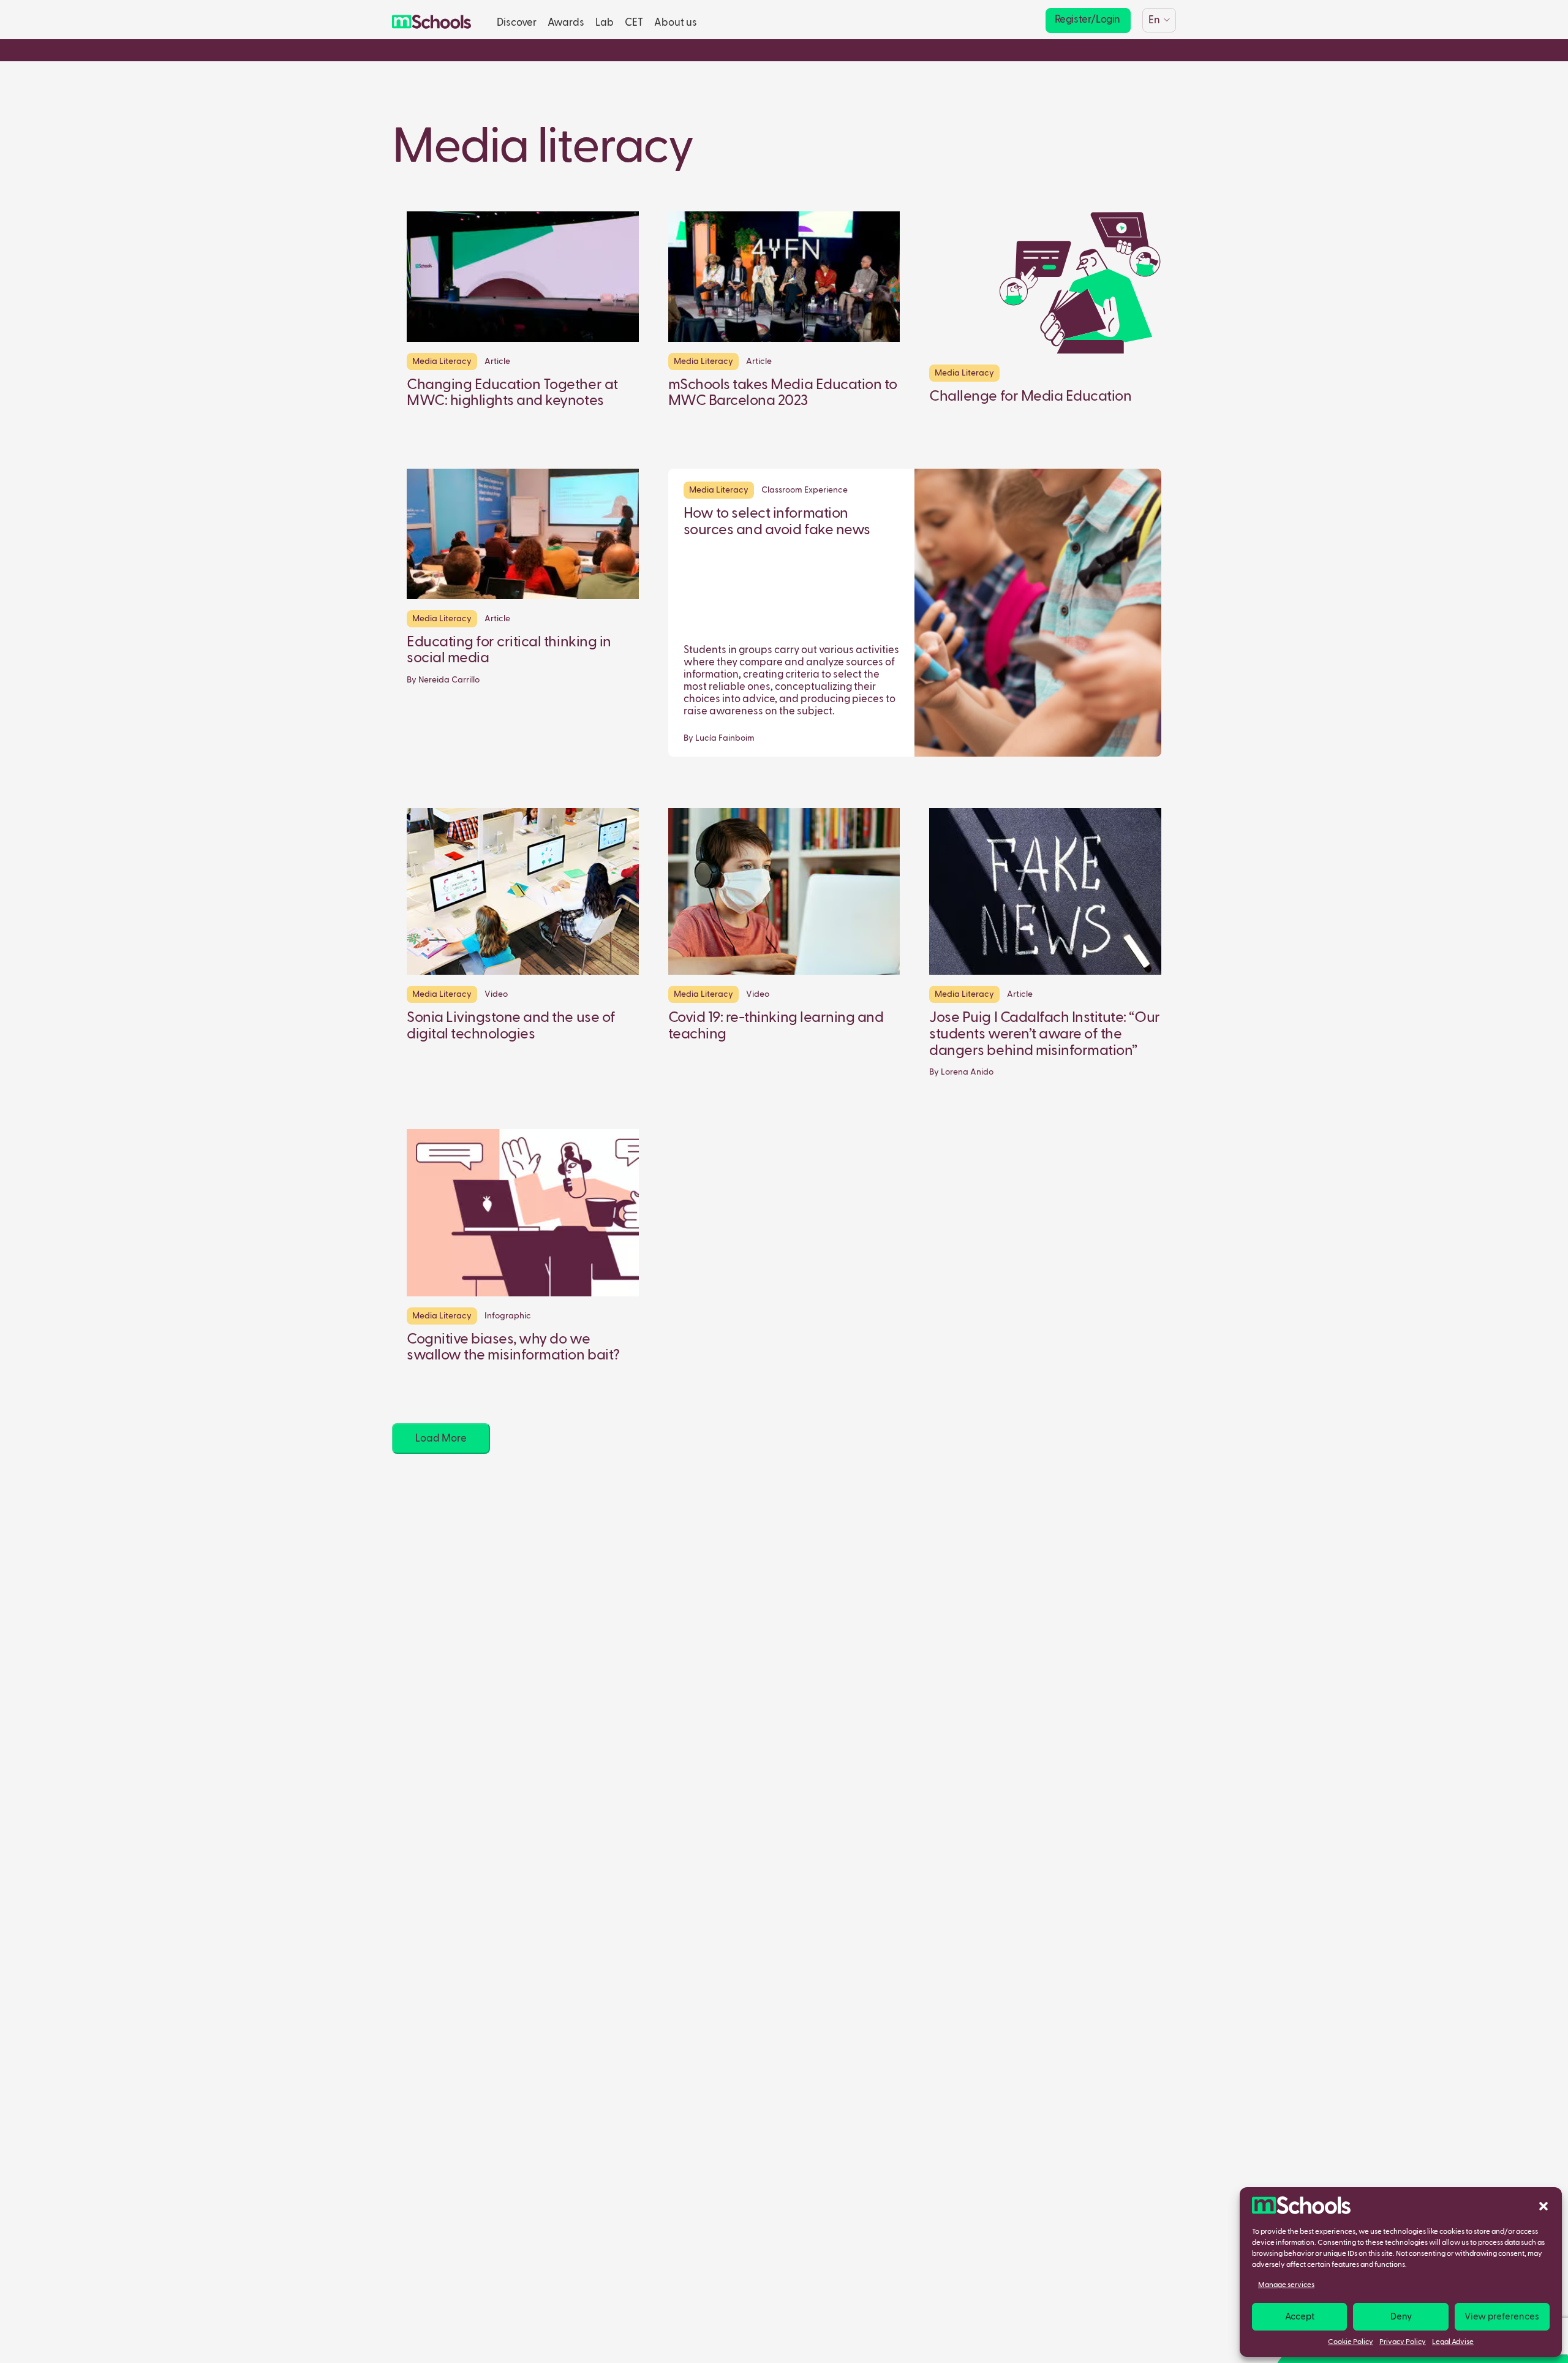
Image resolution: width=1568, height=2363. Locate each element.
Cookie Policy (1351, 2342)
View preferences (1502, 2317)
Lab (605, 23)
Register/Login (1087, 20)
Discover (517, 23)
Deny (1401, 2317)
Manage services (1286, 2285)
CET (634, 23)
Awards (566, 23)
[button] (1543, 2206)
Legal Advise (1453, 2342)
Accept (1300, 2317)
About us (676, 23)
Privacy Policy (1403, 2342)
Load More (441, 1439)
